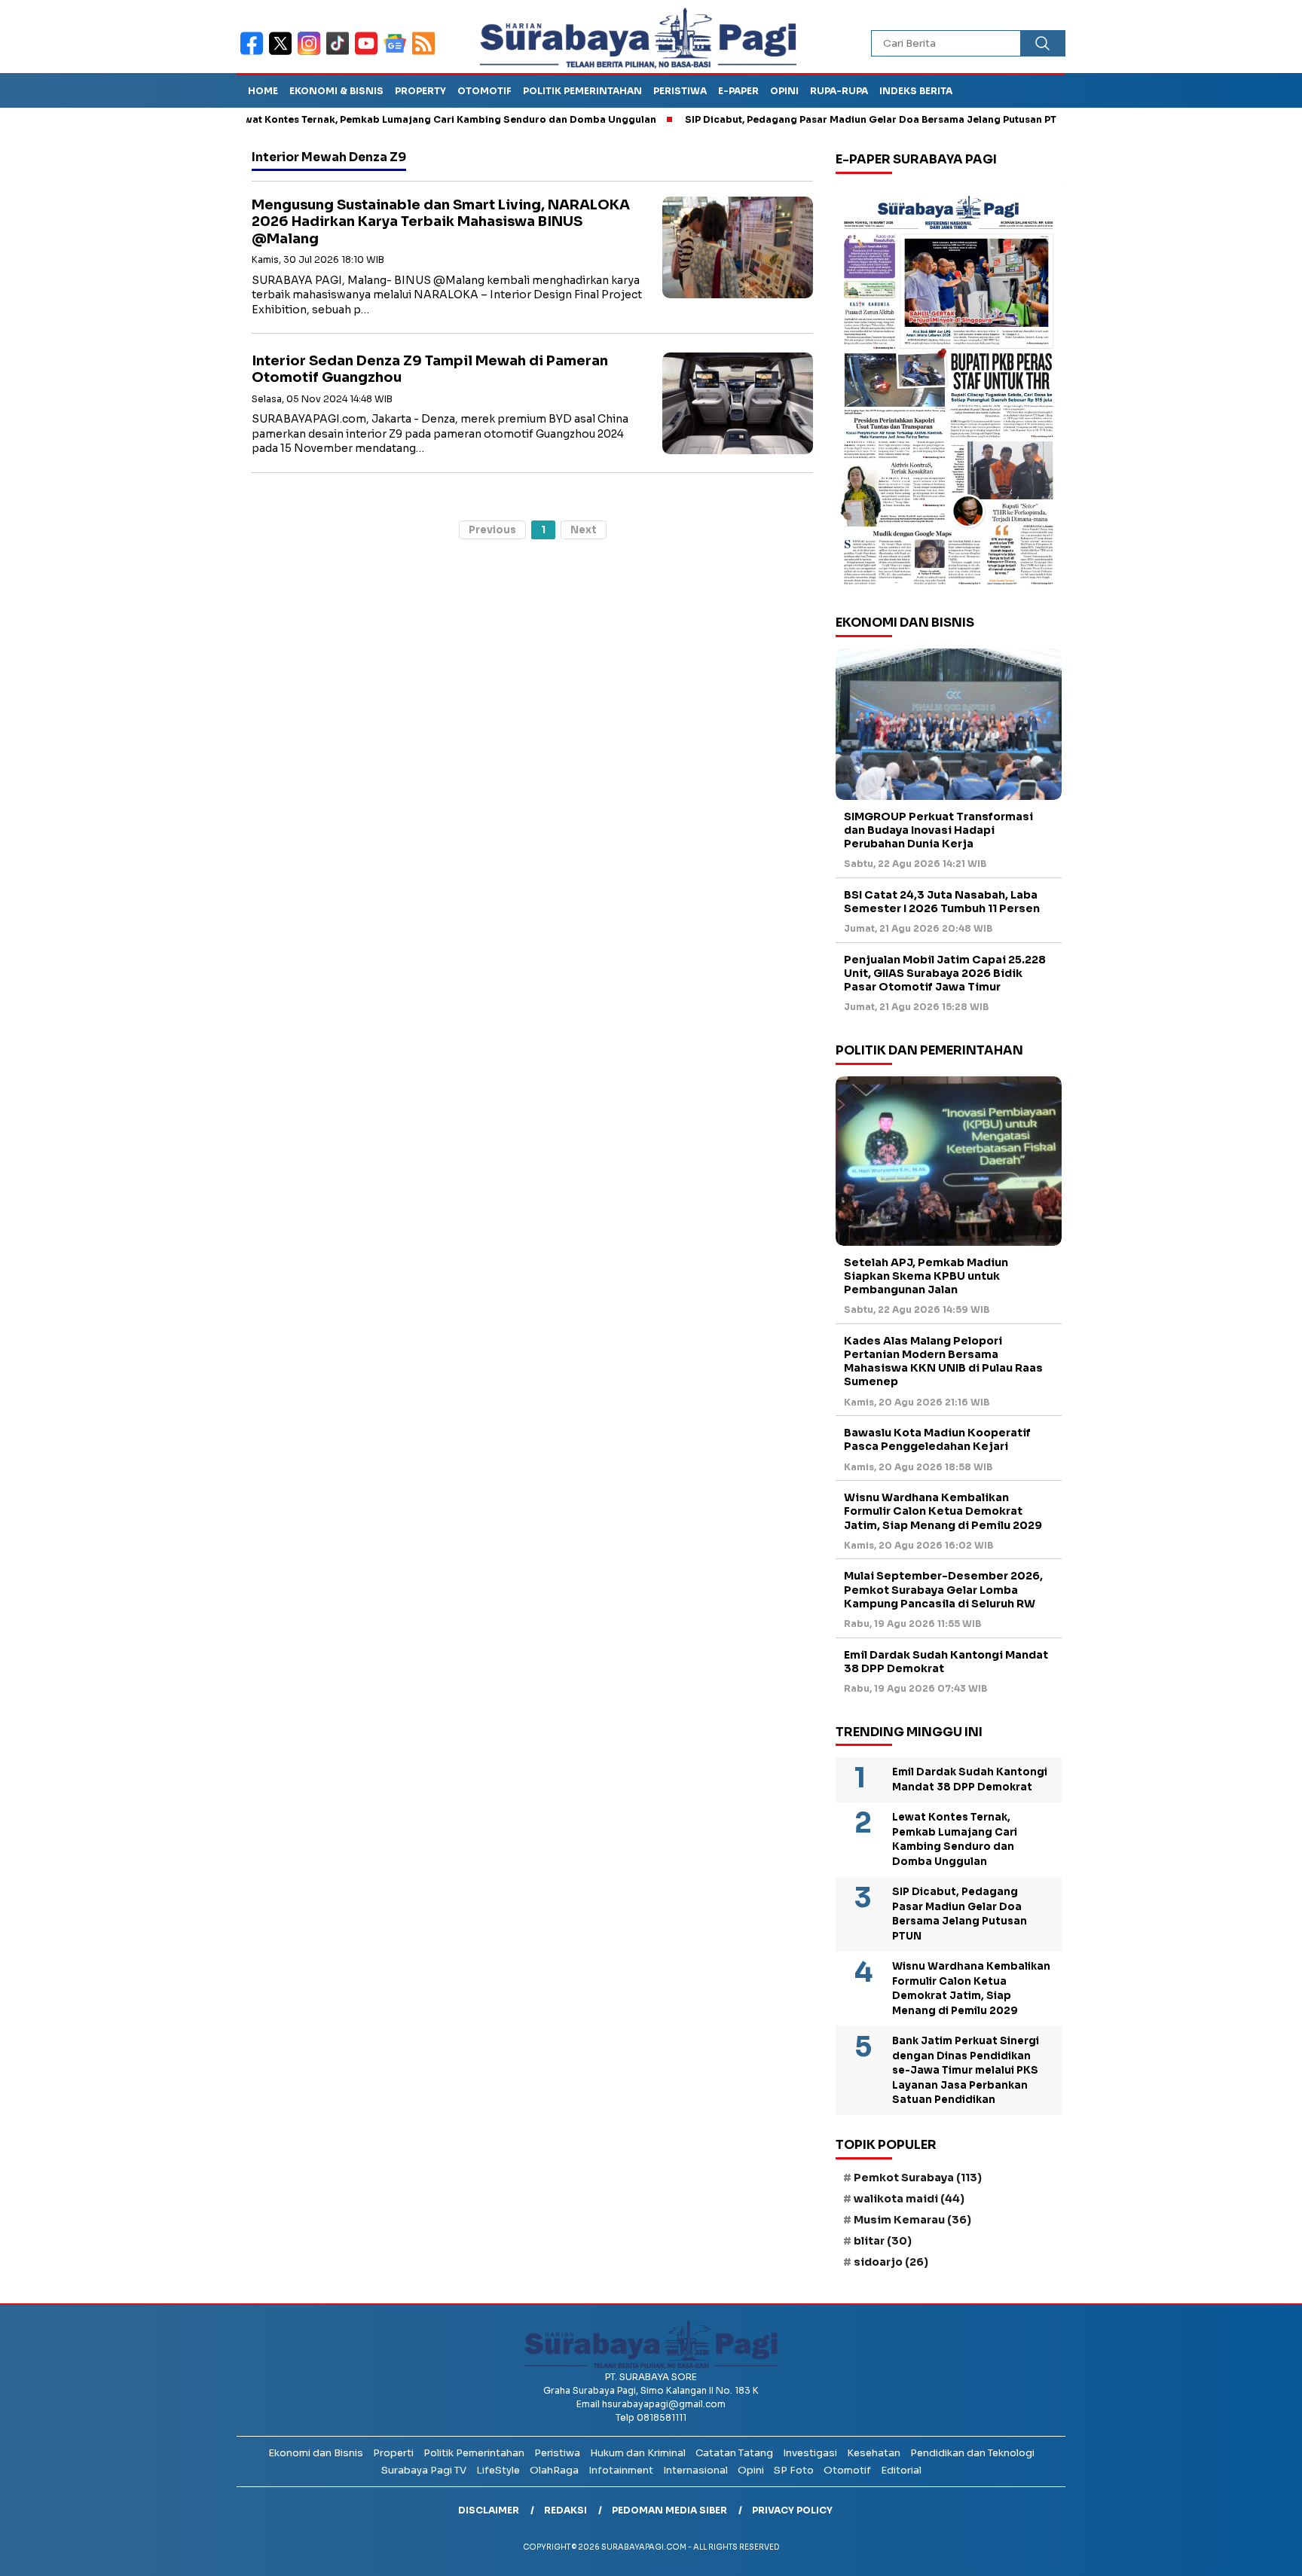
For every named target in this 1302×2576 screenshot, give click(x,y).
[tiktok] (341, 53)
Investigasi (810, 2453)
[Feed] (425, 53)
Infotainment (621, 2470)
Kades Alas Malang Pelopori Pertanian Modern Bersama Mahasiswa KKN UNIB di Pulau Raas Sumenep (943, 1361)
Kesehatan (874, 2453)
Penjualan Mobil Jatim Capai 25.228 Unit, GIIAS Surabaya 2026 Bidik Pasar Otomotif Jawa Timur (945, 973)
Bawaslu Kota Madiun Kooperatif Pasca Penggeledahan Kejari (937, 1439)
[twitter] (283, 53)
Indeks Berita (916, 91)
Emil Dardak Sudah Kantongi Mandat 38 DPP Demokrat (946, 1662)
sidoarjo (891, 2262)
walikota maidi (909, 2199)
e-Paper (738, 91)
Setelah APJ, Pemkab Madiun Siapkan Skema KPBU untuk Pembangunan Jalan (926, 1276)
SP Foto (794, 2470)
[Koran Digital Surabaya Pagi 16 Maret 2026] (949, 389)
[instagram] (312, 53)
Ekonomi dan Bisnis (316, 2453)
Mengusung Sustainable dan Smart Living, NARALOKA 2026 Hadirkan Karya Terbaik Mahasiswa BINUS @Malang (441, 222)
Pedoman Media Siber (669, 2510)
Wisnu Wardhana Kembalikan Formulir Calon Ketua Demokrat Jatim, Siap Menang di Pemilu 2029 (943, 1511)
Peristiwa (680, 91)
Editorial (901, 2470)
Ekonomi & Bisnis (336, 91)
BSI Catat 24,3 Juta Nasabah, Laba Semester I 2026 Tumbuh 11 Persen (942, 902)
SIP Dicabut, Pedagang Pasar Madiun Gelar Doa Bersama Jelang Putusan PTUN (817, 119)
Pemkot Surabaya (918, 2178)
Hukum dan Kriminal (638, 2453)
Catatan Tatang (734, 2453)
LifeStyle (498, 2470)
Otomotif (484, 91)
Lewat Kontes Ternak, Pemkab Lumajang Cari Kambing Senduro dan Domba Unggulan (382, 119)
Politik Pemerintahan (582, 91)
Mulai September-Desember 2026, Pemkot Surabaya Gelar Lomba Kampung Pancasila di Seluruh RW (943, 1589)
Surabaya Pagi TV (424, 2470)
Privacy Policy (792, 2510)
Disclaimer (489, 2510)
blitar (883, 2241)
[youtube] (369, 53)
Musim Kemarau (912, 2220)
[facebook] (255, 53)
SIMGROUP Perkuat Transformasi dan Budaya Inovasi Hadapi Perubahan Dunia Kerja (938, 830)
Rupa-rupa (839, 91)
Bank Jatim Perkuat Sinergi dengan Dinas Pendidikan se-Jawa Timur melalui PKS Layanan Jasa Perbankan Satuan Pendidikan (966, 2070)
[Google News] (398, 53)
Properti (393, 2453)
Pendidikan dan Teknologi (972, 2453)
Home (263, 91)
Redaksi (565, 2510)
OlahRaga (554, 2470)
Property (420, 91)
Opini (784, 91)
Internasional (695, 2470)
